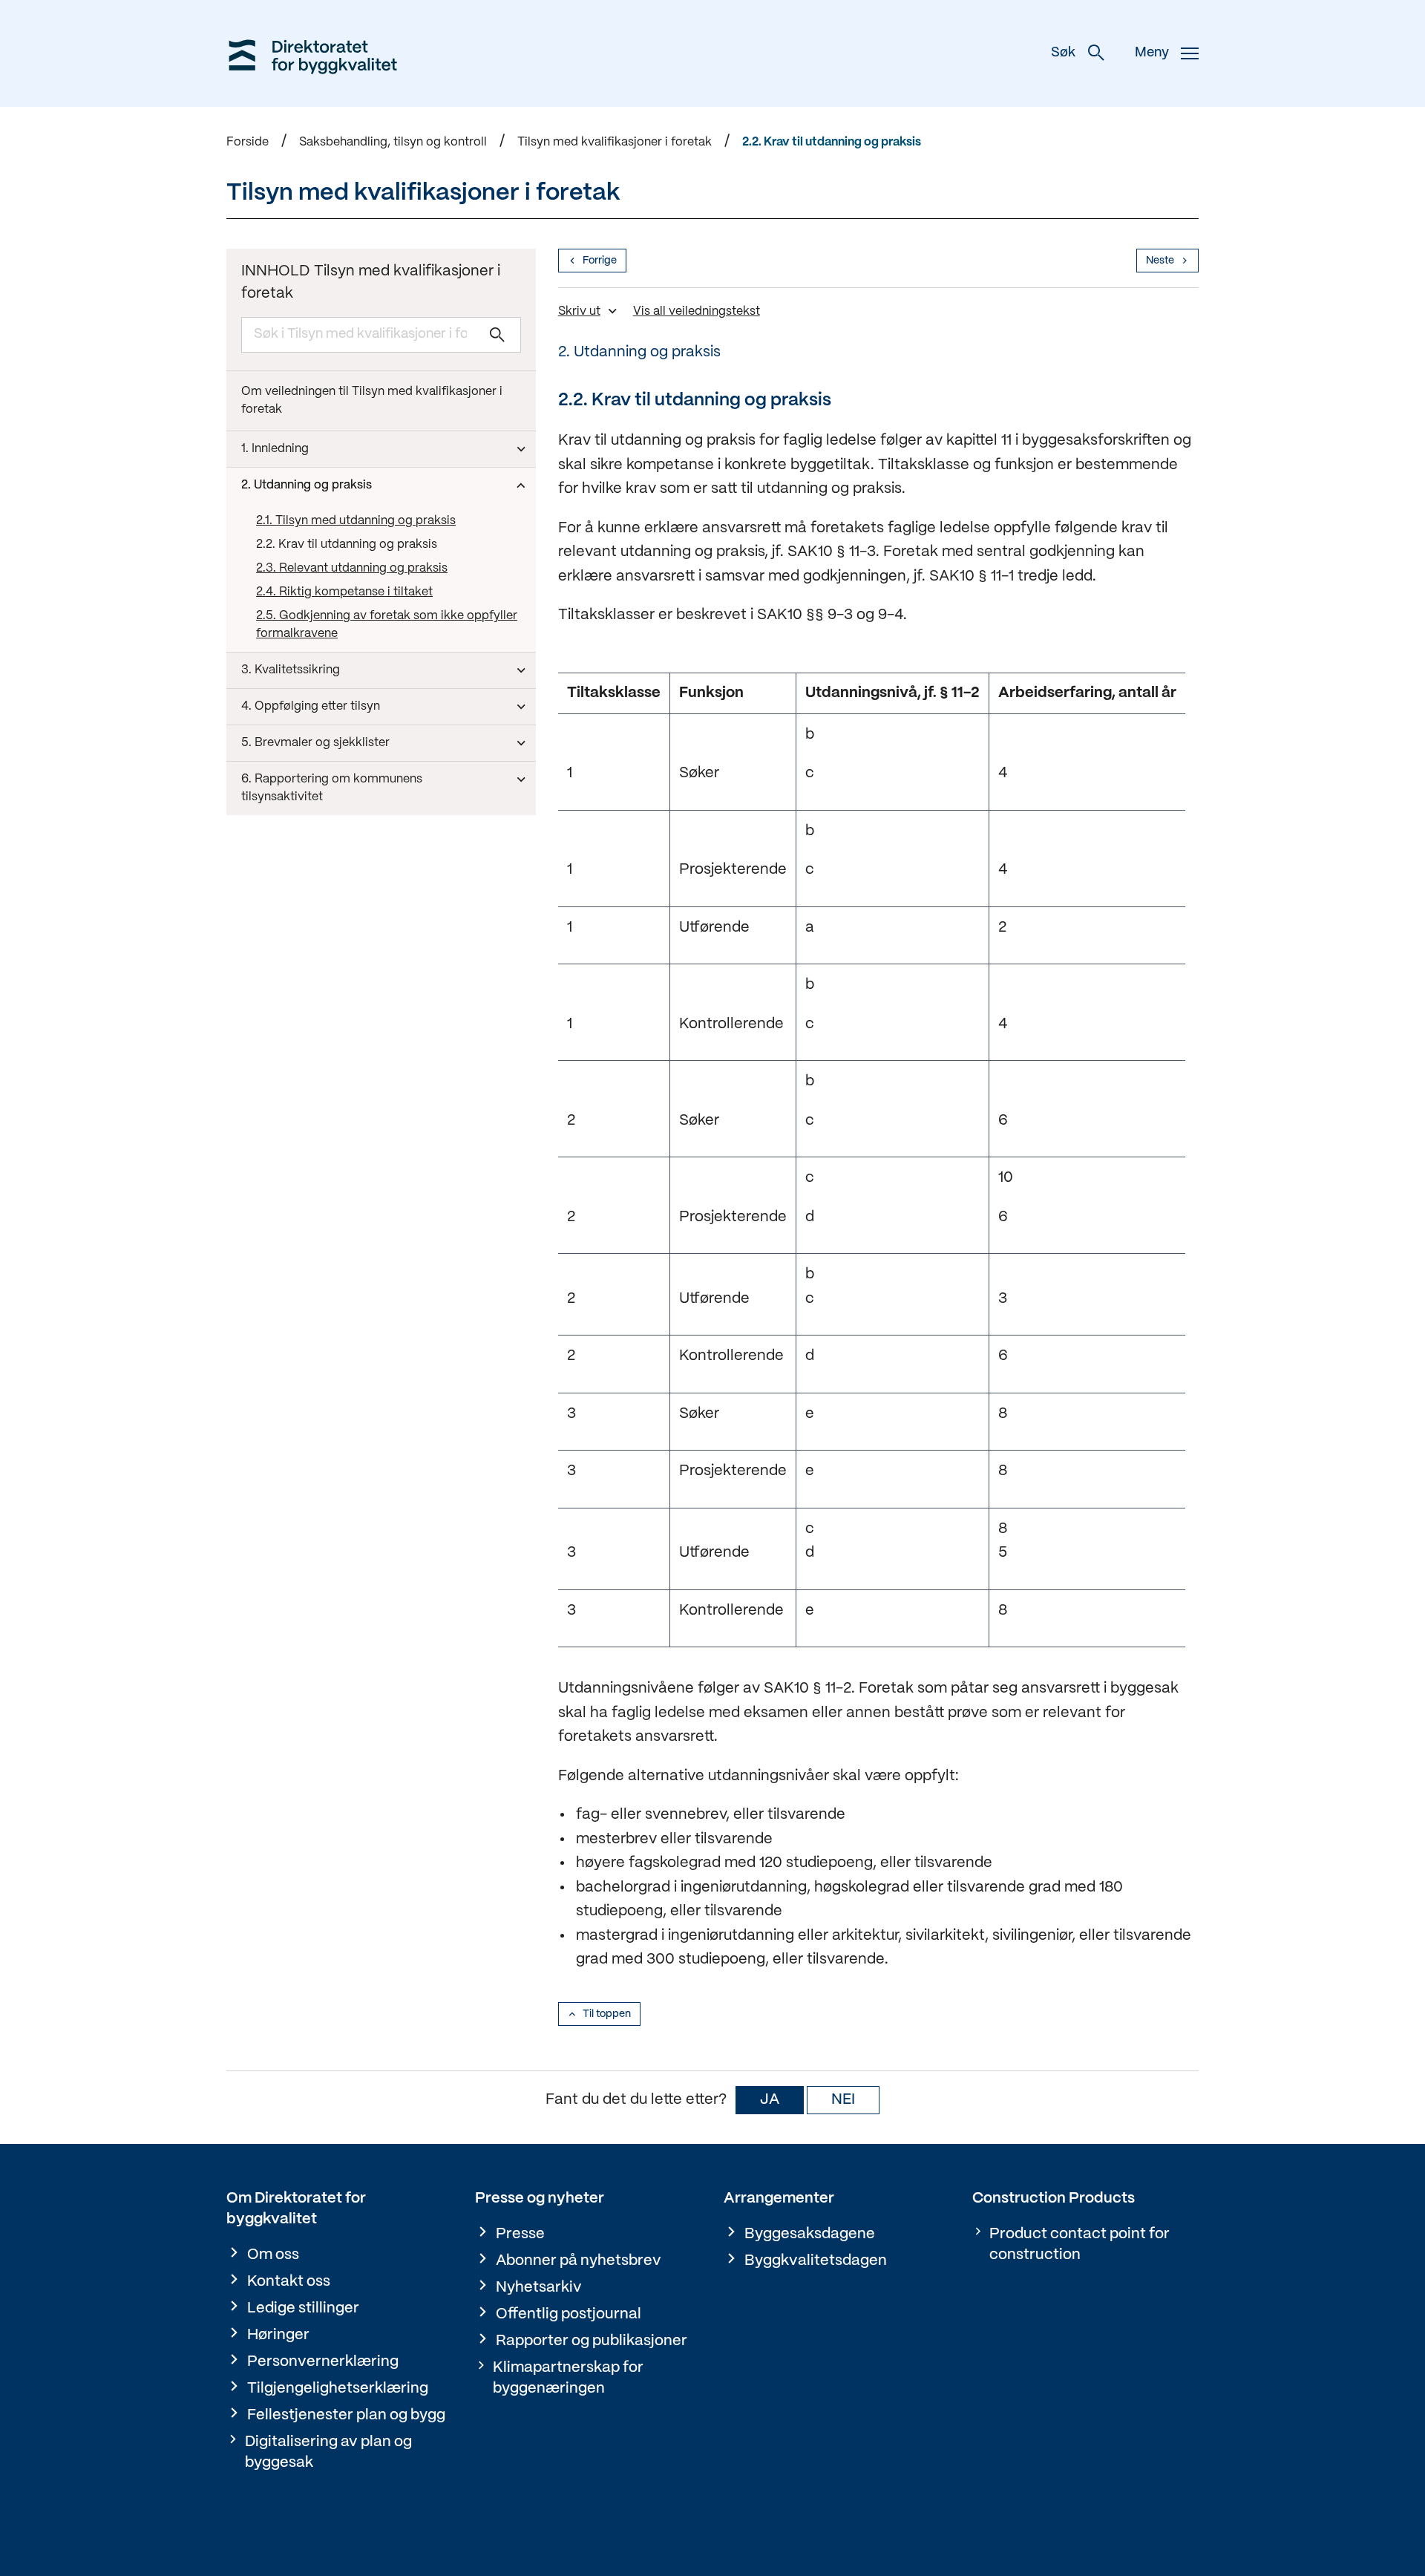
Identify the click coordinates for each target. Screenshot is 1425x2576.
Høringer (278, 2335)
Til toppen (607, 2014)
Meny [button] (1152, 53)
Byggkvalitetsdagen (816, 2261)
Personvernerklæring (323, 2362)
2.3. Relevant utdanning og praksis (352, 568)
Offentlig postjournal (569, 2314)
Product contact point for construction (1080, 2245)
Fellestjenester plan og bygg (346, 2415)
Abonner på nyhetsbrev (579, 2261)
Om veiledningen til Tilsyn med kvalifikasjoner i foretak (372, 401)
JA (770, 2100)
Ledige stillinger (303, 2308)
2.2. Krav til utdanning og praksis (832, 142)
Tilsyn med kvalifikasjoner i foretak (615, 142)
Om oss (273, 2255)
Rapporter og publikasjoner (592, 2341)
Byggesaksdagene (810, 2234)
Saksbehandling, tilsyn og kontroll (393, 142)
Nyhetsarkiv (539, 2288)
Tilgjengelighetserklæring (338, 2389)
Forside (248, 142)
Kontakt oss (289, 2282)
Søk (1063, 53)
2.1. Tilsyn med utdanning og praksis (356, 521)
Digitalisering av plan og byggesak (328, 2452)
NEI (843, 2100)
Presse (520, 2234)
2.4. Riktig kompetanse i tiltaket (344, 592)
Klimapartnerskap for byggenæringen (568, 2378)
